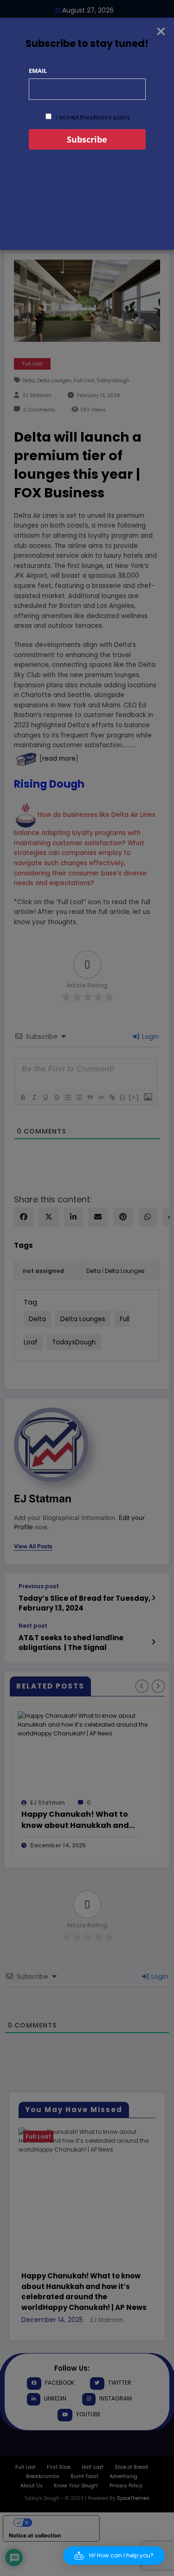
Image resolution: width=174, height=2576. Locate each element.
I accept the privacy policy (92, 117)
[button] (114, 2556)
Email (38, 71)
